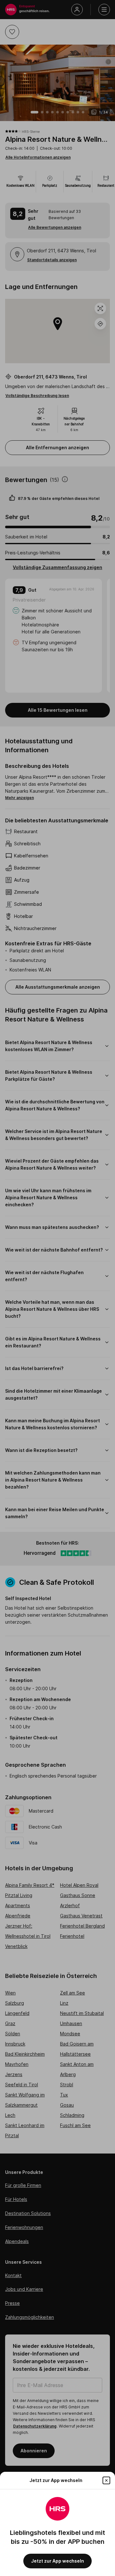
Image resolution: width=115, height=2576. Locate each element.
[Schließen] (106, 2480)
